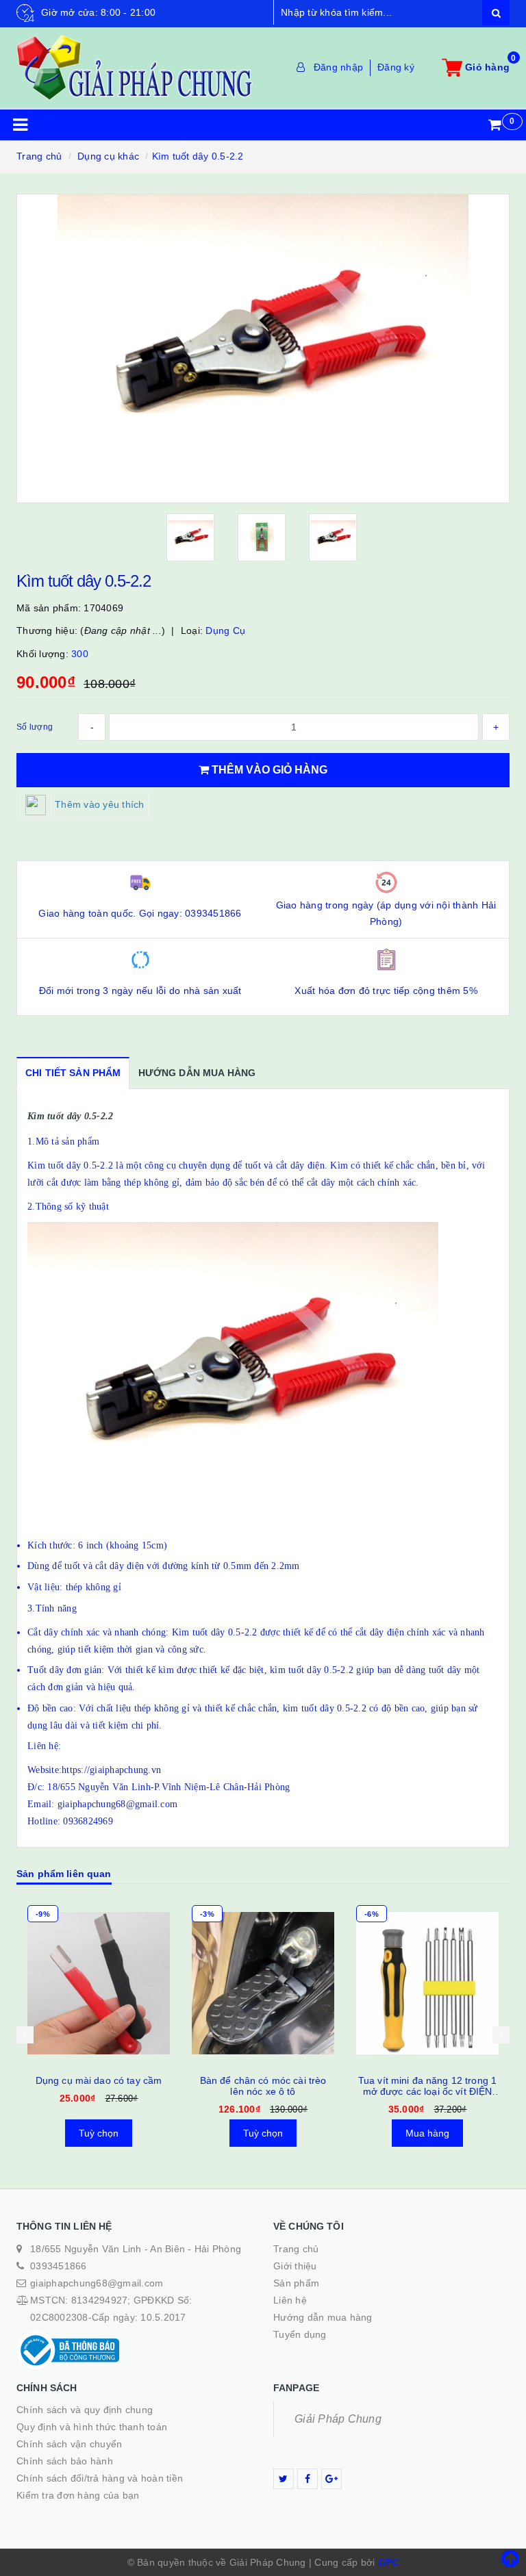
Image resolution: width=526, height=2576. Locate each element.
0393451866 (59, 2266)
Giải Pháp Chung (338, 2419)
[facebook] (308, 2479)
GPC (389, 2562)
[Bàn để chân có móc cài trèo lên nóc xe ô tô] (263, 1983)
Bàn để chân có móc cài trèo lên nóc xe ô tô (263, 2086)
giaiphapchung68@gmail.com (97, 2283)
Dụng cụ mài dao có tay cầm (99, 2080)
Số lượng (35, 727)
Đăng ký (396, 67)
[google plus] (331, 2479)
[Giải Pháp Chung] (135, 67)
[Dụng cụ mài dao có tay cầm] (99, 1983)
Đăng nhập (338, 67)
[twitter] (284, 2479)
